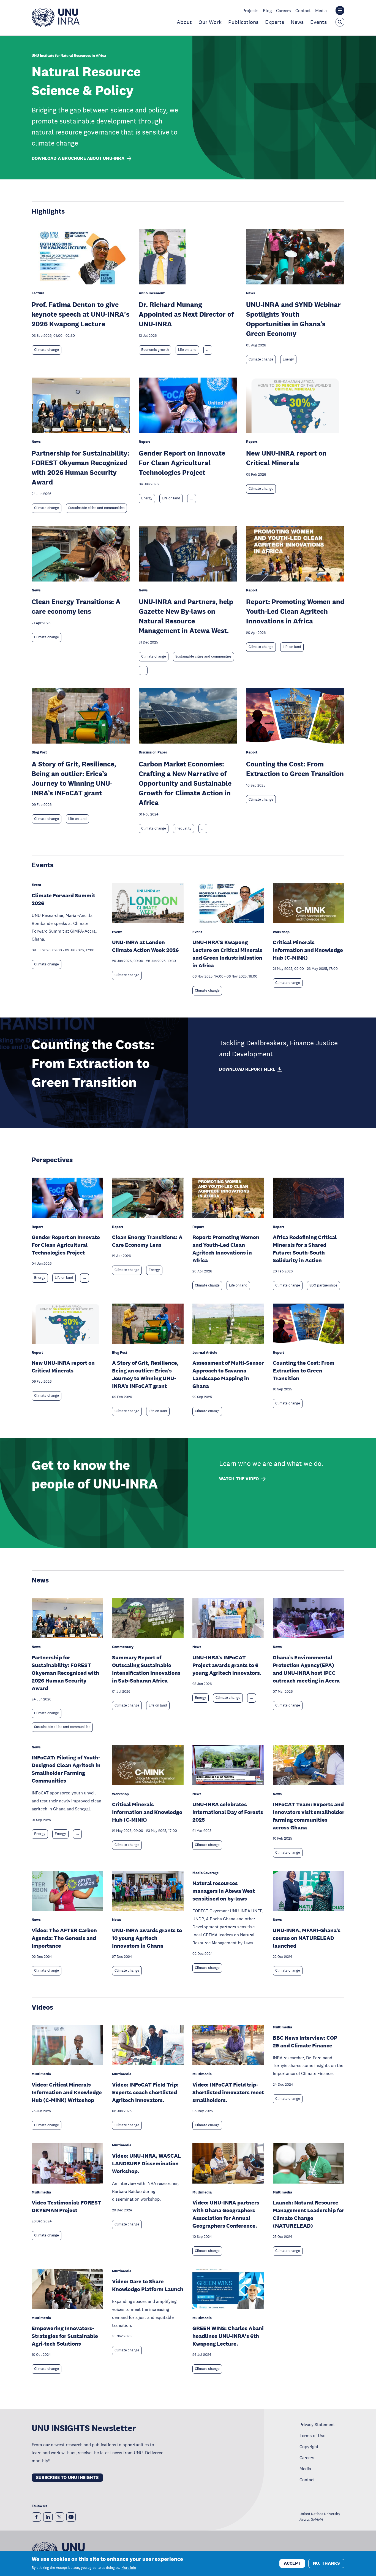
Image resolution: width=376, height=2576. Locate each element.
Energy (288, 359)
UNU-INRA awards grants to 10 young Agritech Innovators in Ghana (147, 1938)
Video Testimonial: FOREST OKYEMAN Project (66, 2206)
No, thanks (326, 2563)
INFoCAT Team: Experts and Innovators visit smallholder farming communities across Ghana (309, 1816)
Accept (292, 2563)
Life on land (187, 350)
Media (321, 10)
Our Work (210, 22)
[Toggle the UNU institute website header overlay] (340, 10)
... (208, 350)
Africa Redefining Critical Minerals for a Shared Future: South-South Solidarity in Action (305, 1249)
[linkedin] (48, 2517)
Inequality (183, 828)
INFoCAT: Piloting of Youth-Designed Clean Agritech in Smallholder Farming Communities (66, 1769)
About (184, 22)
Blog (267, 10)
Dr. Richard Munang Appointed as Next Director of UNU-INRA (186, 314)
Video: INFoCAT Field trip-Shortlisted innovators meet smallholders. (228, 2092)
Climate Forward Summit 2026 (63, 899)
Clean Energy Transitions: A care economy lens (76, 606)
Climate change (47, 350)
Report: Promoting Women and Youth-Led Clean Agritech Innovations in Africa (295, 611)
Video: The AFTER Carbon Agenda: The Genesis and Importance (64, 1938)
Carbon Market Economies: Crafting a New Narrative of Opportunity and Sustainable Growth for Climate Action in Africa (185, 783)
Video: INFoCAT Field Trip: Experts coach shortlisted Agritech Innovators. (145, 2092)
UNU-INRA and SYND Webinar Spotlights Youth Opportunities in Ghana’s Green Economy (293, 319)
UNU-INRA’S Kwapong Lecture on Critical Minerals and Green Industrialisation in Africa (227, 954)
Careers (284, 10)
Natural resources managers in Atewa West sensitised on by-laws (224, 1891)
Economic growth (155, 350)
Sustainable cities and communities (96, 508)
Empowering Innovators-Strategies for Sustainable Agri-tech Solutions (65, 2336)
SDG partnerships (323, 1285)
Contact (303, 10)
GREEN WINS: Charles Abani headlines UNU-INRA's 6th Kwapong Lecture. (228, 2336)
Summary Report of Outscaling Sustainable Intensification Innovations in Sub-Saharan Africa (146, 1669)
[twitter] (59, 2517)
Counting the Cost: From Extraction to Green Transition (295, 769)
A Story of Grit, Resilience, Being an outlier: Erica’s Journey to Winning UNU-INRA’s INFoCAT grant (74, 778)
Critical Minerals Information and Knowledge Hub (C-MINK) (308, 950)
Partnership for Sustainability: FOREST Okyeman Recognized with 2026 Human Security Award (81, 467)
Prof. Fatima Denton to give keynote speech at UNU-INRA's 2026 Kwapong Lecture (81, 314)
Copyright (309, 2446)
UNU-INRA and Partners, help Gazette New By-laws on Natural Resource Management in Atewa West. (186, 616)
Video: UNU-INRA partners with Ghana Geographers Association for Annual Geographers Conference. (226, 2214)
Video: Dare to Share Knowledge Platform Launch (148, 2285)
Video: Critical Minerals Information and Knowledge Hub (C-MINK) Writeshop (67, 2092)
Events (318, 22)
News (297, 22)
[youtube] (71, 2517)
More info (129, 2568)
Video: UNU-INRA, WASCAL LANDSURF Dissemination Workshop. (146, 2163)
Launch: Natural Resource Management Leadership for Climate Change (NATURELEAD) (308, 2214)
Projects (250, 10)
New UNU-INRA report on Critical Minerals (286, 458)
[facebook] (36, 2517)
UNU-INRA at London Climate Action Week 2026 (145, 946)
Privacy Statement (317, 2424)
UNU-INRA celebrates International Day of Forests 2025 (228, 1812)
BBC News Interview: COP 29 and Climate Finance (305, 2042)
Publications (243, 22)
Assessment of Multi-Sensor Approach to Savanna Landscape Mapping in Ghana (228, 1374)
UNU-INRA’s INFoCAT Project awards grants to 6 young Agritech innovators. (227, 1665)
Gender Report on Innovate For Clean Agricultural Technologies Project (182, 463)
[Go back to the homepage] (56, 25)
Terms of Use (312, 2435)
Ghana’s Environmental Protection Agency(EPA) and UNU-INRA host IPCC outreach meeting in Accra (306, 1669)
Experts (275, 22)
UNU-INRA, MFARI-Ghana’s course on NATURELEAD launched (307, 1938)
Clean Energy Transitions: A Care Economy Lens (147, 1241)
